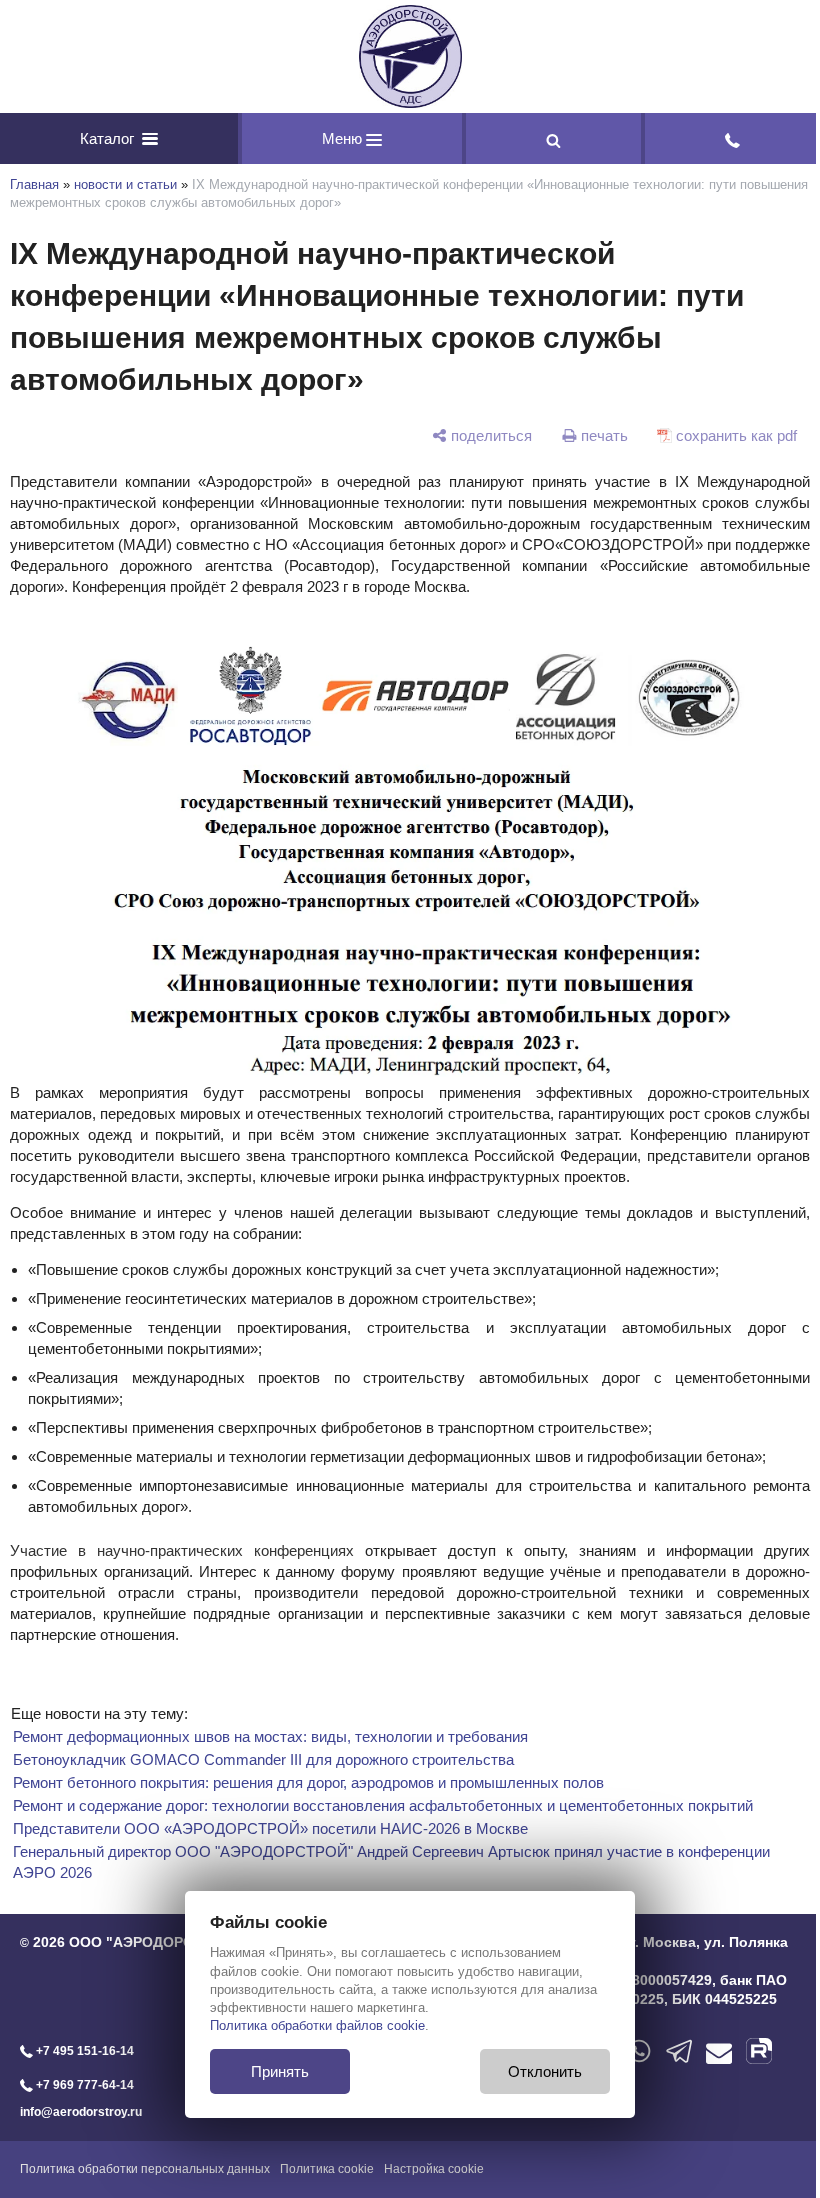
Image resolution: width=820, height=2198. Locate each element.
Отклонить (545, 2071)
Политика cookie (327, 2169)
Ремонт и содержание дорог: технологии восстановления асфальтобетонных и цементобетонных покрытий (383, 1805)
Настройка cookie (434, 2169)
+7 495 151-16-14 (83, 2051)
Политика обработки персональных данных (145, 2169)
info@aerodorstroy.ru (81, 2112)
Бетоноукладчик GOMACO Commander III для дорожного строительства (263, 1759)
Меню (344, 138)
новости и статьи (125, 184)
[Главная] (410, 56)
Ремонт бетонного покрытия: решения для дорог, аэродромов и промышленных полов (308, 1782)
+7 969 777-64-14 (83, 2085)
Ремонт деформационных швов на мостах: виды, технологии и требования (270, 1736)
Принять (280, 2071)
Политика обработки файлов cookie (317, 2025)
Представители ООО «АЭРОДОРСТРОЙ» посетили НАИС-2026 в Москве (270, 1828)
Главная (34, 184)
